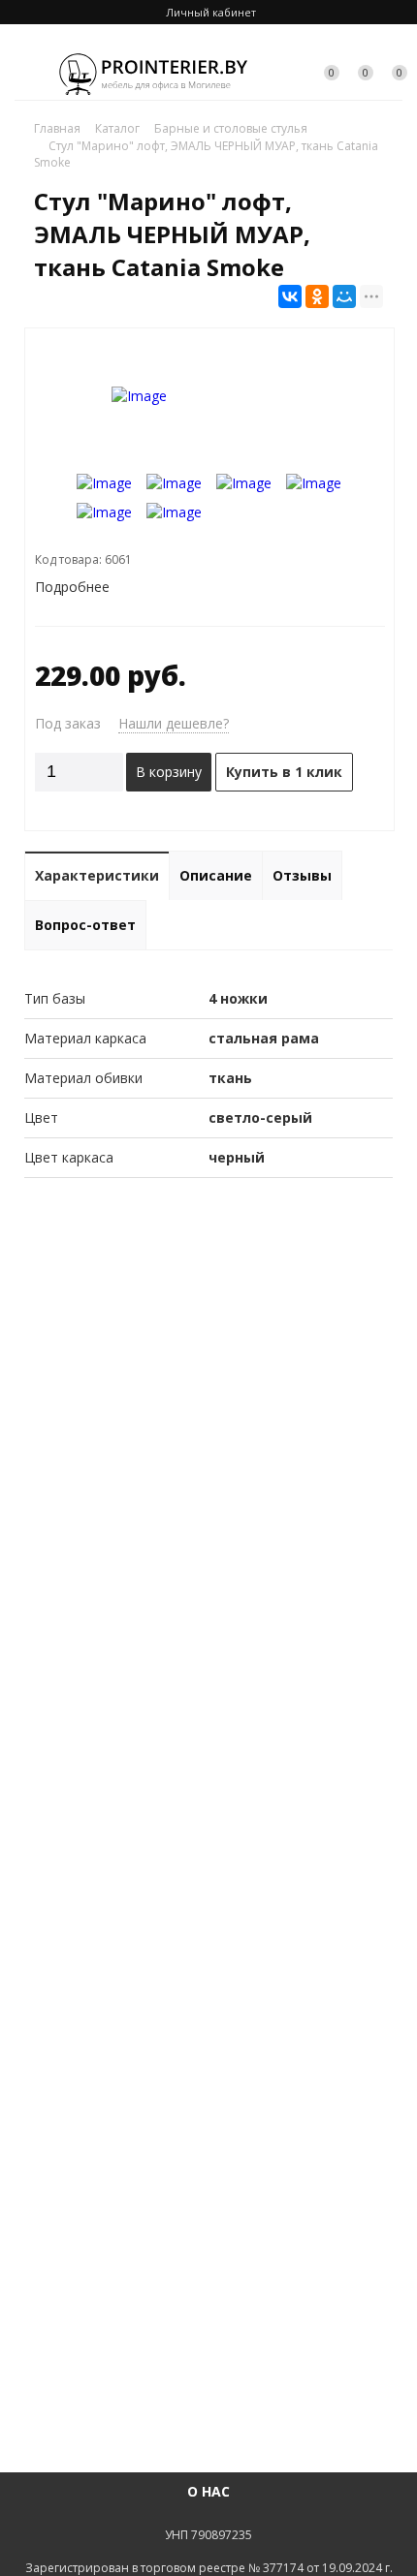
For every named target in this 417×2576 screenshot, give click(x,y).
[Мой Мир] (344, 296)
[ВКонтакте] (290, 296)
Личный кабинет (211, 12)
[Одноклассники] (317, 296)
